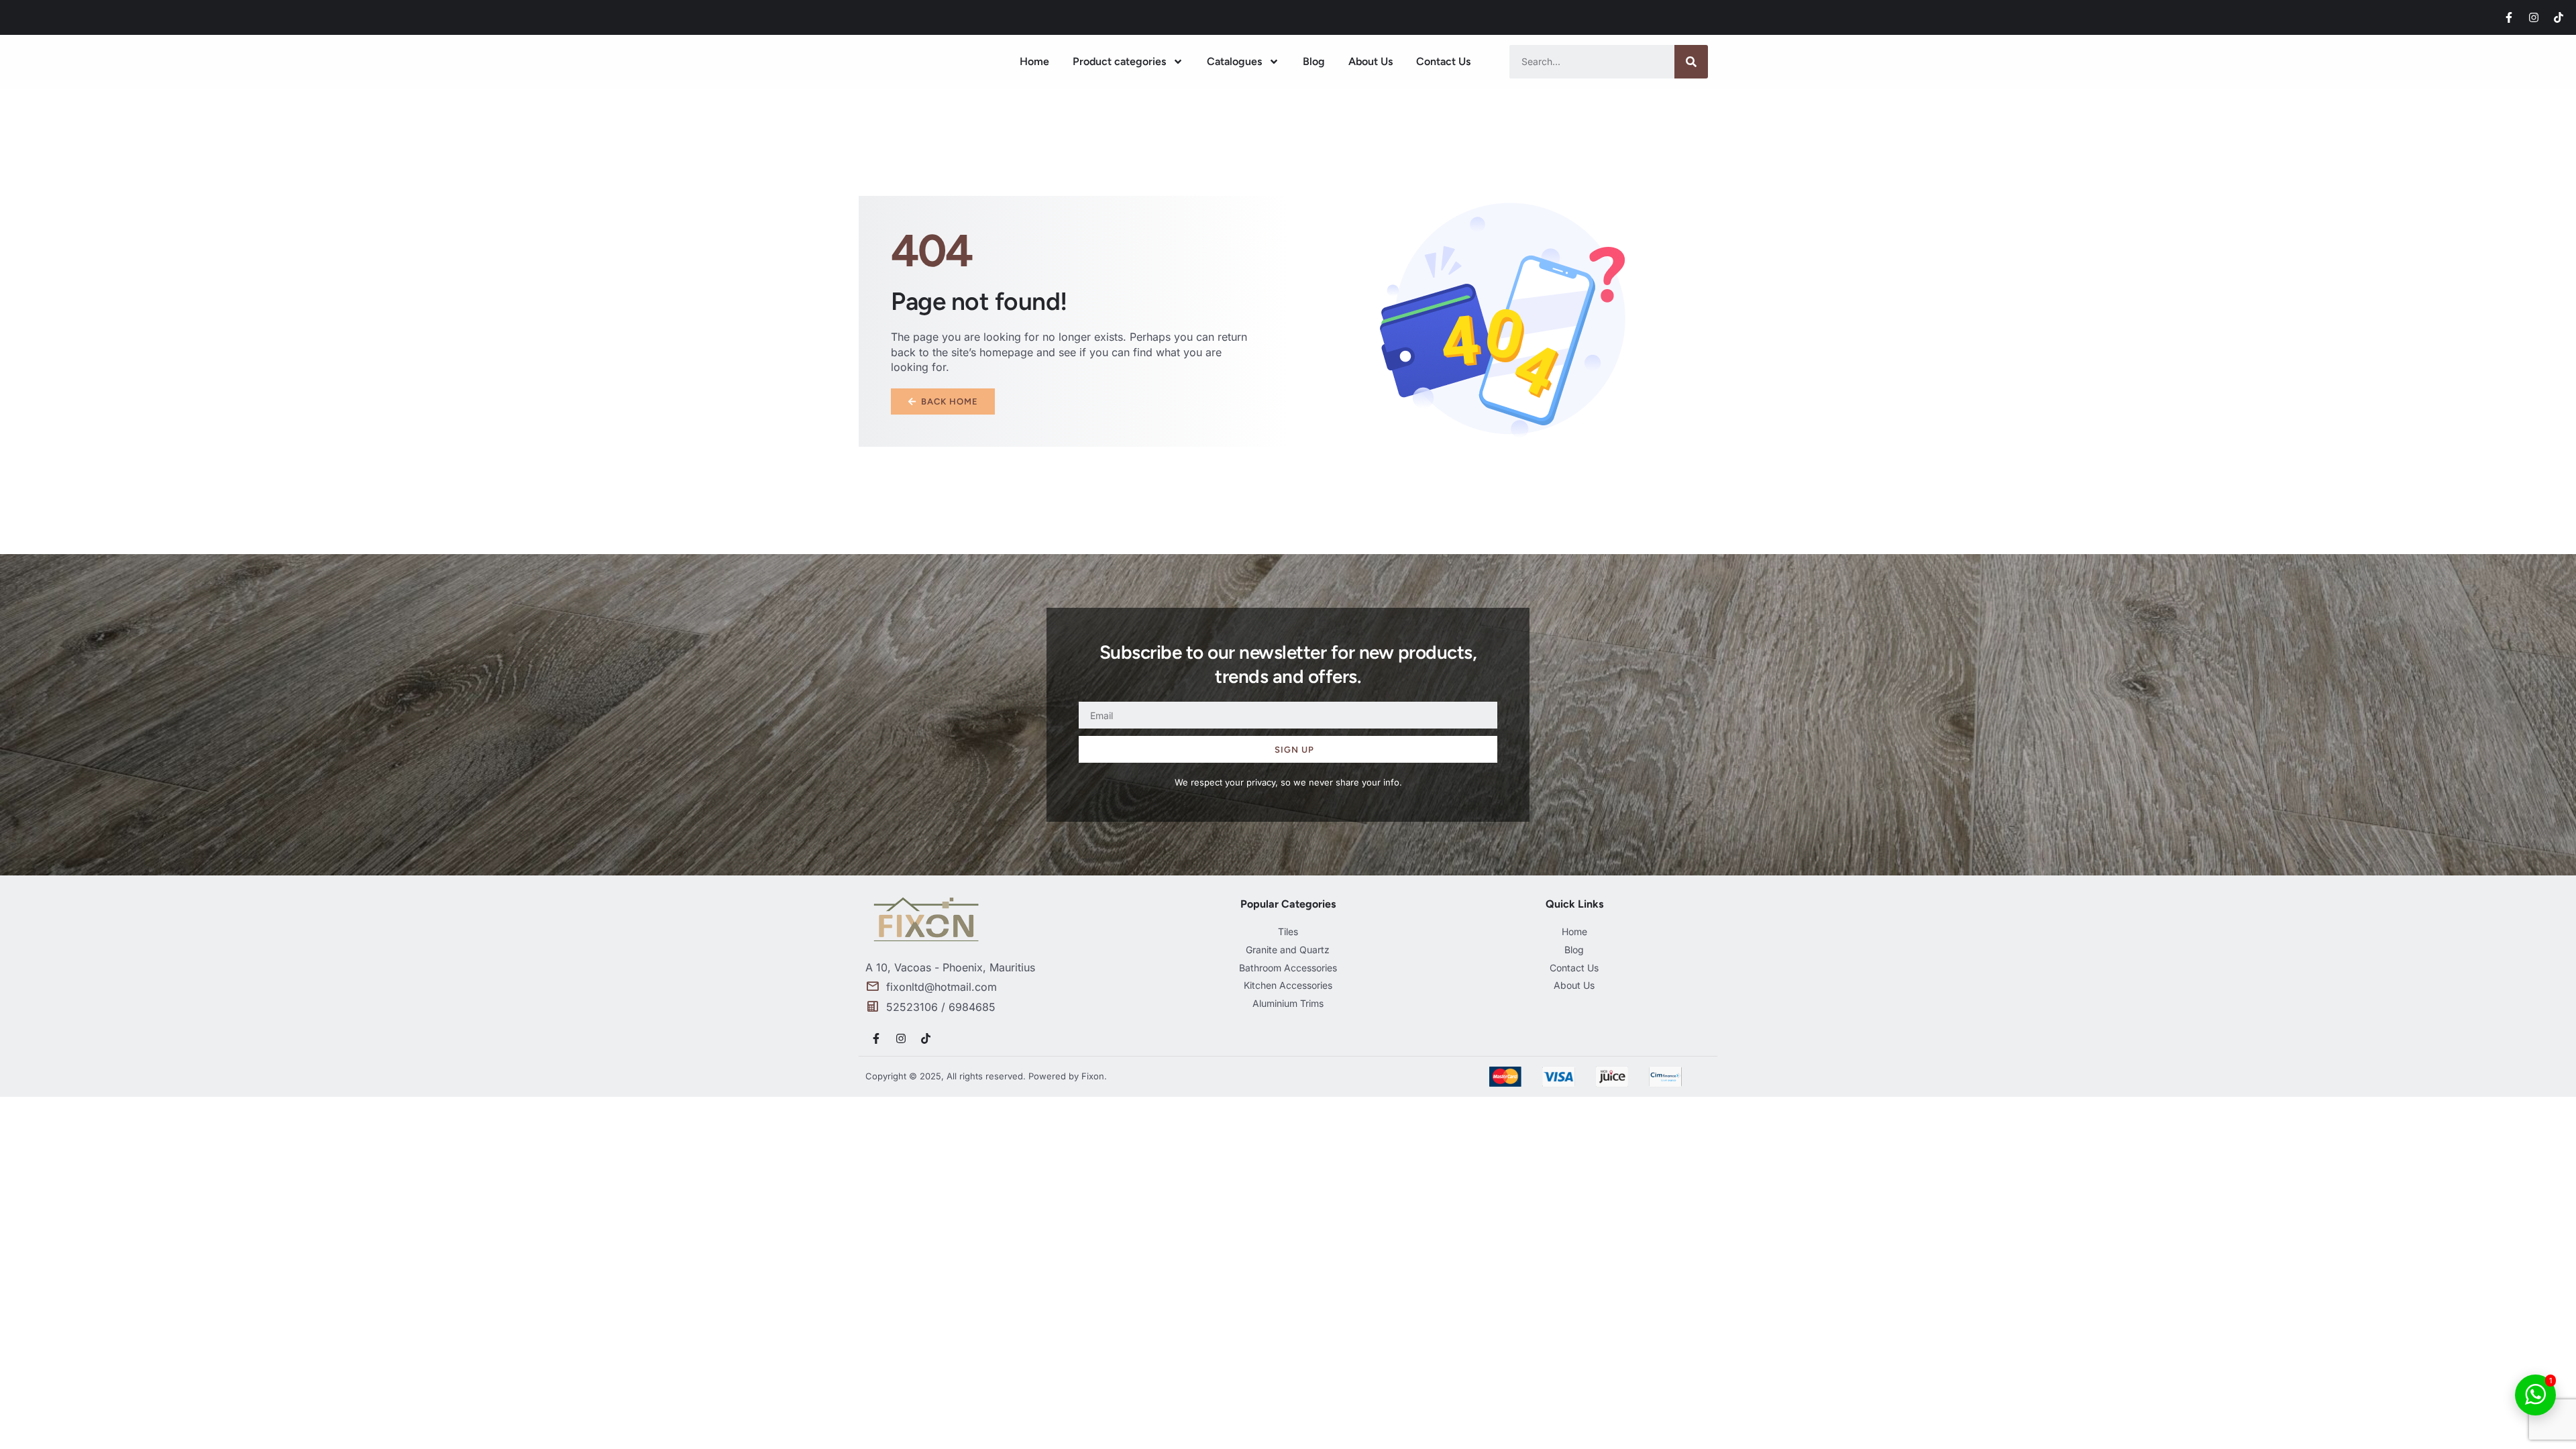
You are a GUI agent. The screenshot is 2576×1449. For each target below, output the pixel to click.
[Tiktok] (2559, 17)
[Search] (1691, 62)
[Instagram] (2534, 17)
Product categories (1119, 61)
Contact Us (1443, 61)
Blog (1314, 61)
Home (1034, 61)
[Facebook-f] (2509, 17)
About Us (1371, 61)
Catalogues (1234, 61)
